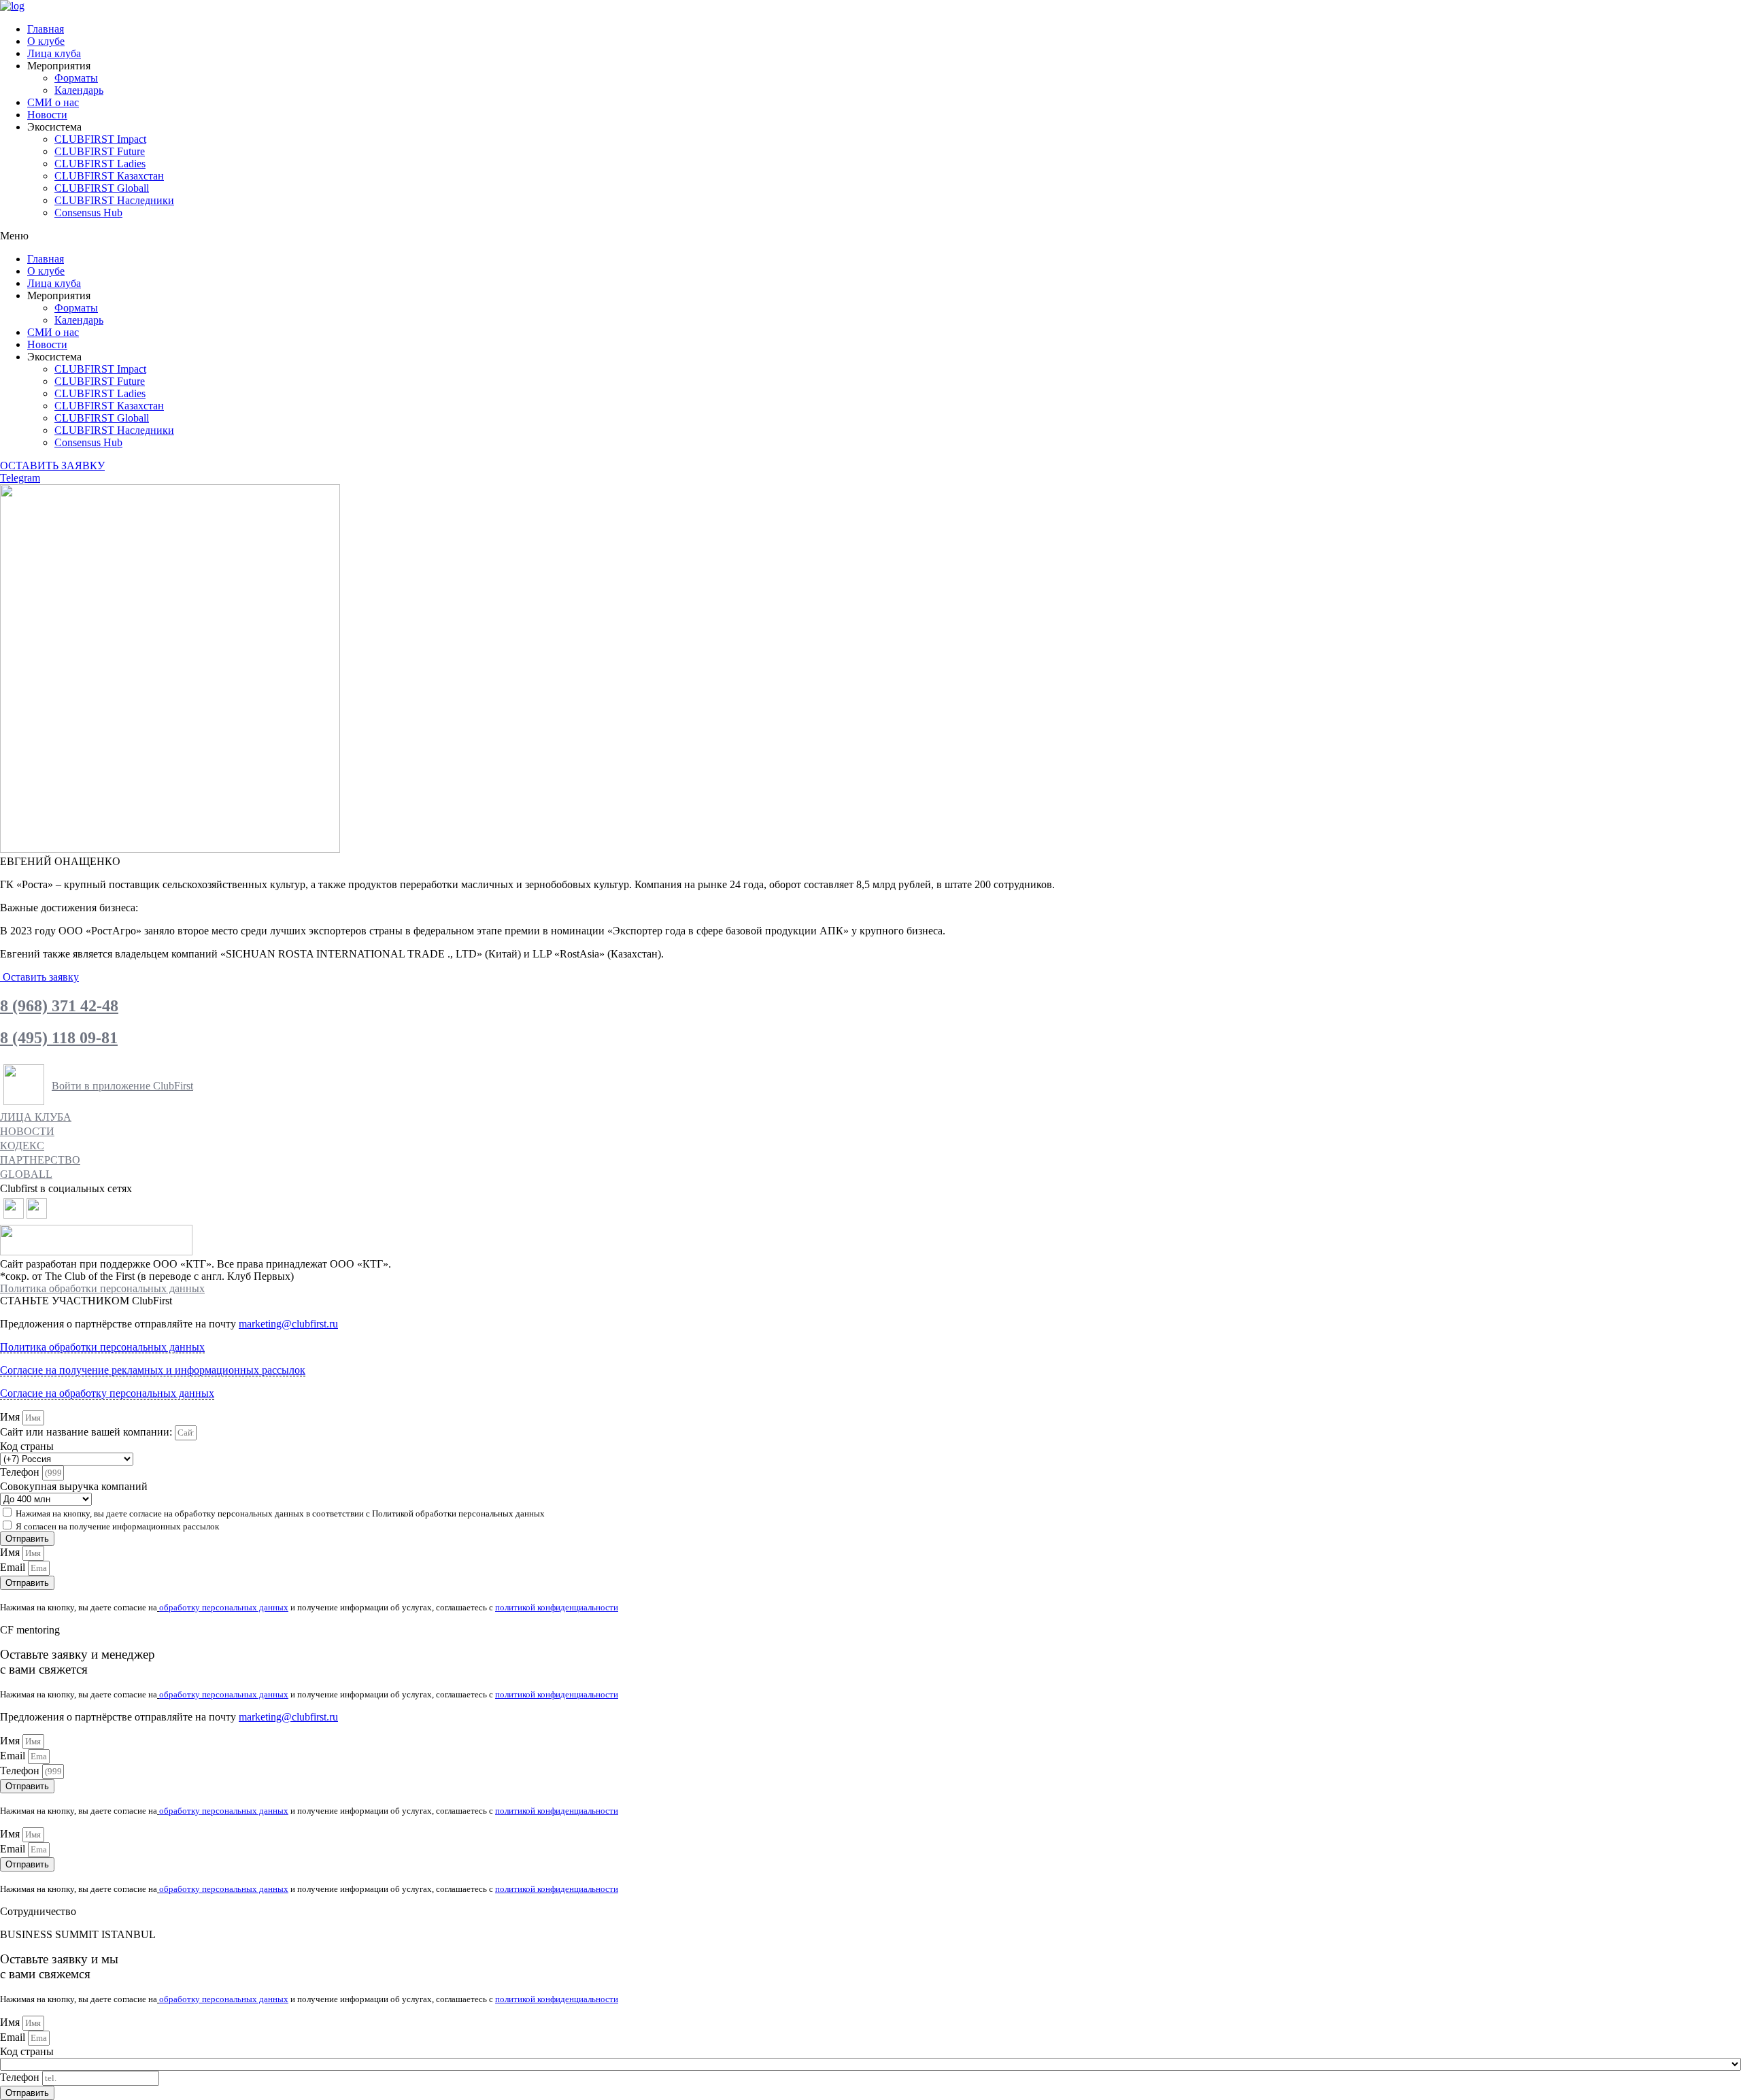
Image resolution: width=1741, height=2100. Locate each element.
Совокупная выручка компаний (74, 1486)
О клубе (46, 41)
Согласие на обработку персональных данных (107, 1393)
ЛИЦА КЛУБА (36, 1117)
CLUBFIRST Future (100, 151)
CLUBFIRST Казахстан (109, 176)
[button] (870, 236)
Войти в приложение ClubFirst (122, 1086)
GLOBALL (26, 1174)
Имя (11, 1417)
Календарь (79, 90)
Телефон (21, 1472)
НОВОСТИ (27, 1131)
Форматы (76, 78)
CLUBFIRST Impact (100, 139)
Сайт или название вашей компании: (87, 1432)
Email (14, 1567)
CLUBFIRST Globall (102, 188)
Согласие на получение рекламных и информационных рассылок (153, 1370)
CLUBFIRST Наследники (114, 200)
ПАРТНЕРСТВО (40, 1160)
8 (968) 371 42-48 (59, 1006)
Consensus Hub (88, 213)
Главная (46, 29)
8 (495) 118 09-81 (59, 1038)
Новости (47, 115)
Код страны (27, 1446)
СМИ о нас (53, 102)
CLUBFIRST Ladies (100, 164)
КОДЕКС (22, 1146)
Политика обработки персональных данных (102, 1288)
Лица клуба (54, 53)
